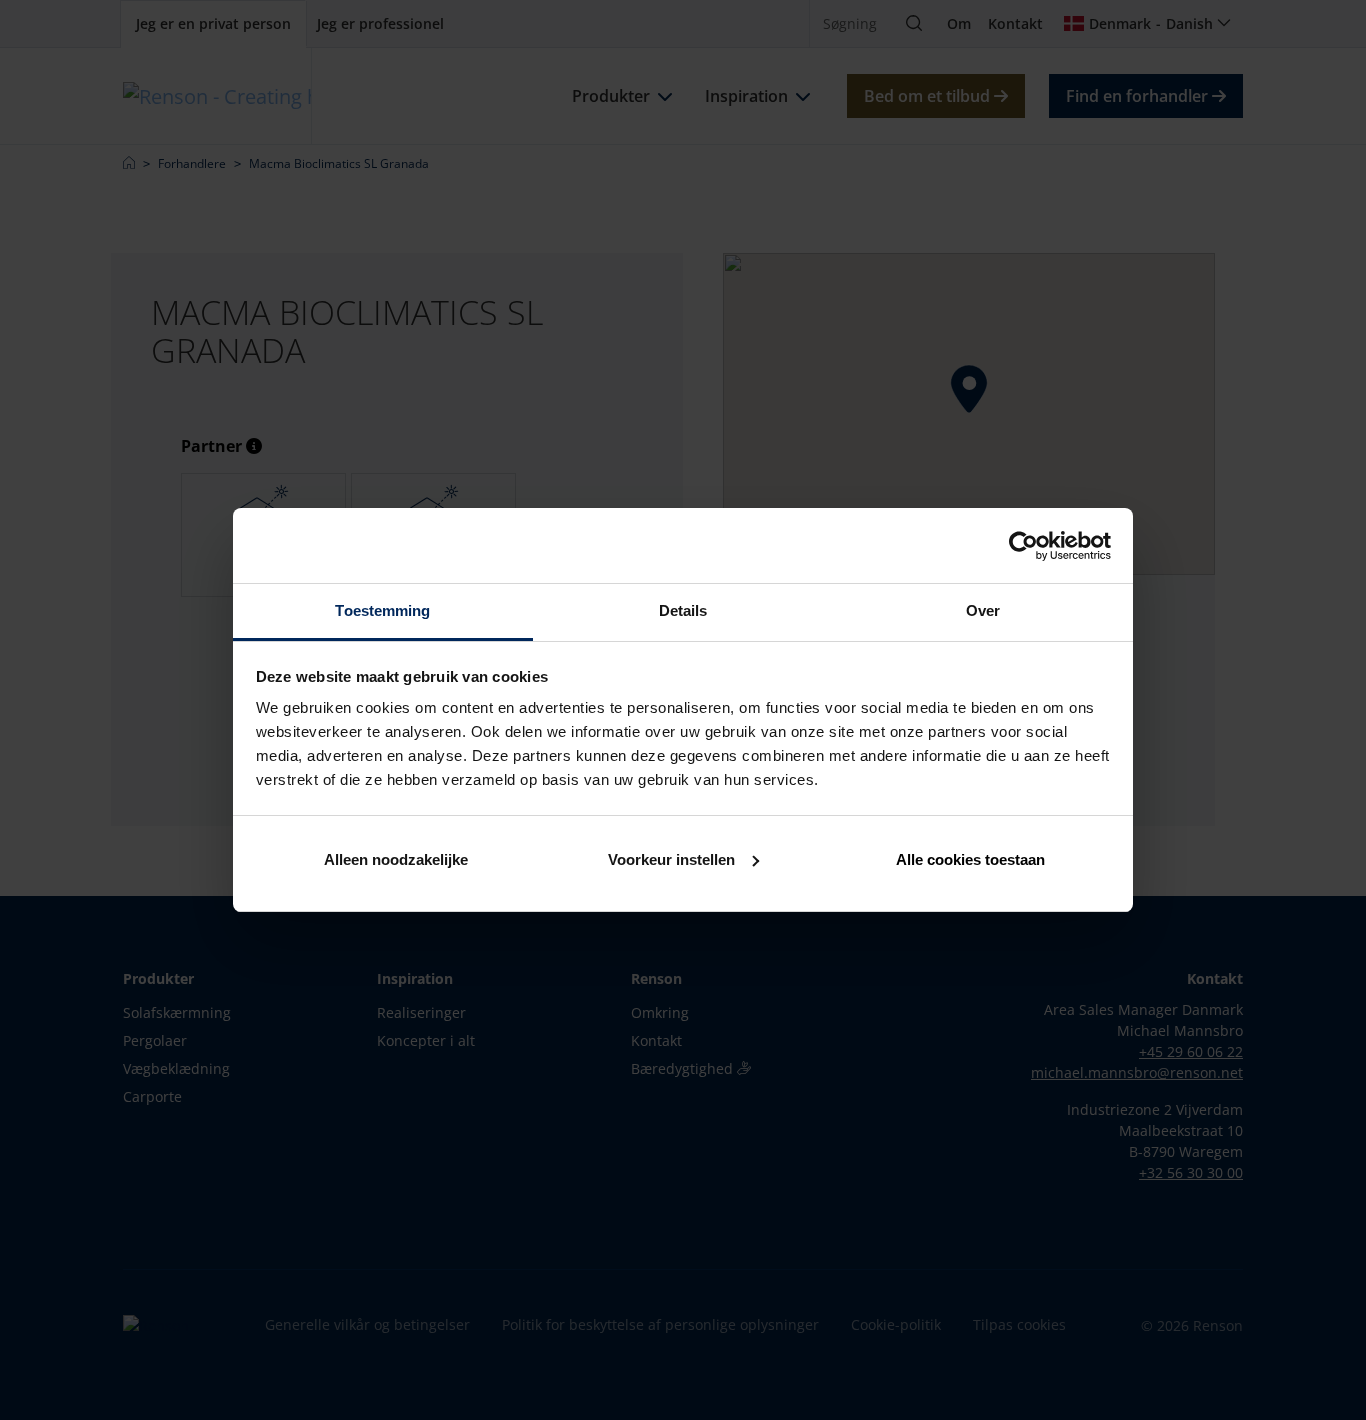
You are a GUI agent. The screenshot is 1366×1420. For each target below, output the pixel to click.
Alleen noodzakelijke (396, 859)
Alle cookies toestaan (970, 859)
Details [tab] (683, 610)
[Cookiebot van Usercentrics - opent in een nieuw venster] (1023, 546)
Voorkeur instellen (671, 859)
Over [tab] (983, 610)
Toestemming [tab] (382, 610)
